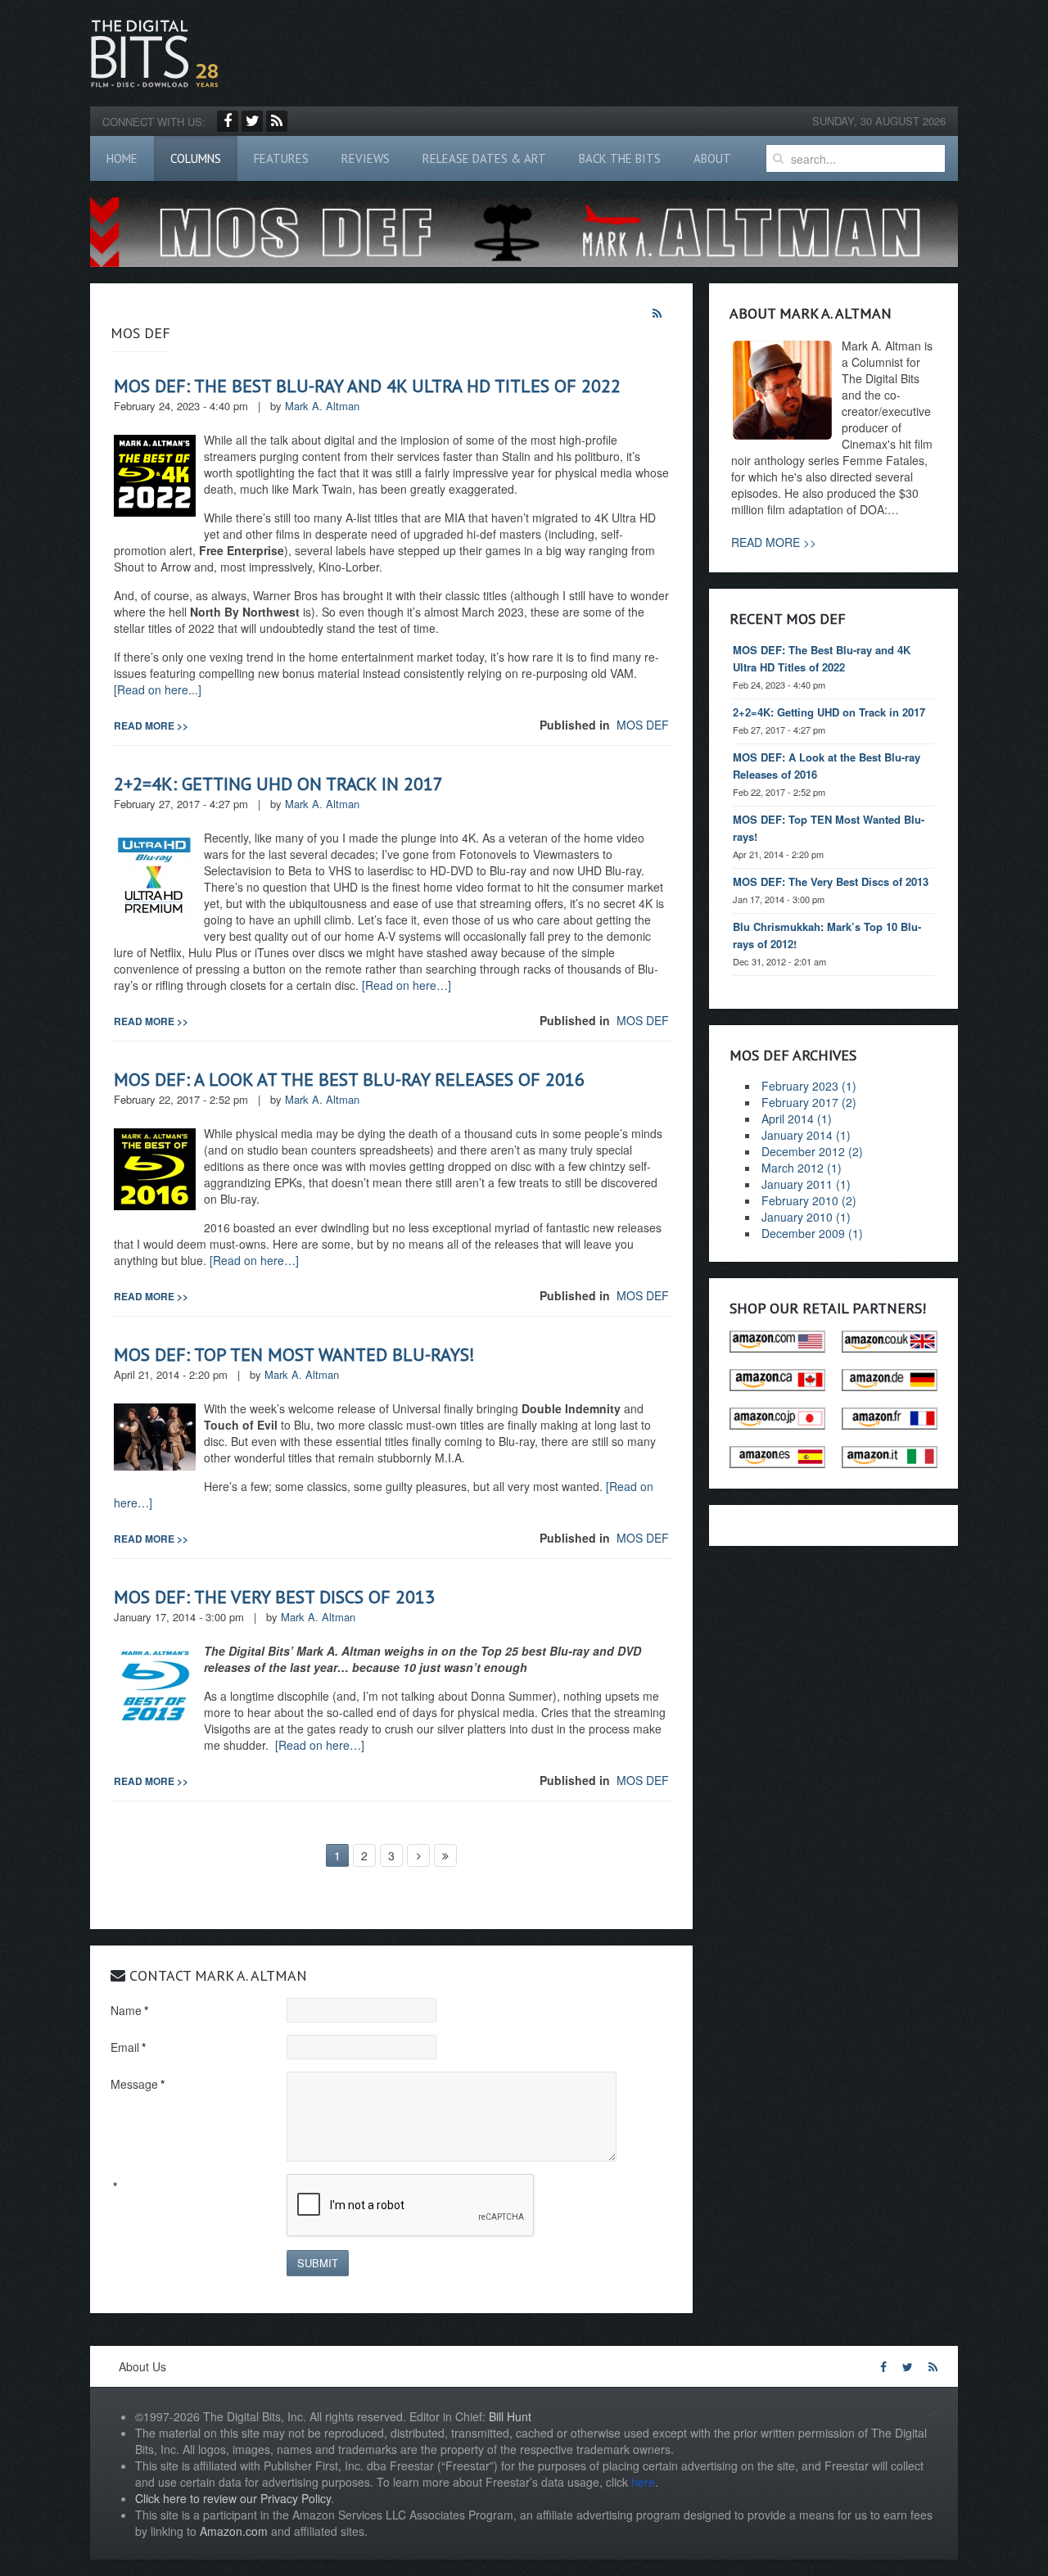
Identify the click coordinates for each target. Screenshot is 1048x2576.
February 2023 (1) (809, 1086)
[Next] (418, 1855)
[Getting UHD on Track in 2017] (155, 874)
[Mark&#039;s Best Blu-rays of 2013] (155, 1684)
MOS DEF (643, 725)
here (643, 2482)
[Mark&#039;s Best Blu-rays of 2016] (155, 1167)
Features (281, 158)
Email (128, 2047)
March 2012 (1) (802, 1168)
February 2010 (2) (809, 1200)
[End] (445, 1855)
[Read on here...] (158, 689)
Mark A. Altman (322, 406)
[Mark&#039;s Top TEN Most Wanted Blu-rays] (155, 1435)
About (712, 158)
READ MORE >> (774, 542)
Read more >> (151, 725)
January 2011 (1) (806, 1184)
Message (138, 2084)
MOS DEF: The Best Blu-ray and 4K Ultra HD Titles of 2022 (367, 386)
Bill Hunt (510, 2416)
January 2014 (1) (806, 1135)
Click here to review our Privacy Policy (233, 2498)
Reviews (366, 158)
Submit (318, 2263)
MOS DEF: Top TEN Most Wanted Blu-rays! (294, 1354)
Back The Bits (620, 158)
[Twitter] (252, 121)
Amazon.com (234, 2531)
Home (122, 158)
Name (129, 2010)
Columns (196, 158)
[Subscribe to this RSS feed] (659, 314)
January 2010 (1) (806, 1217)
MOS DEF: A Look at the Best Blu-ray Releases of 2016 (349, 1079)
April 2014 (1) (797, 1119)
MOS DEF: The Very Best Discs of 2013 (274, 1597)
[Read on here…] (407, 985)
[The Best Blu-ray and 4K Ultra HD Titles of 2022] (155, 473)
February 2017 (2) (809, 1102)
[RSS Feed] (277, 121)
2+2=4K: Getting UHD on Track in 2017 (278, 784)
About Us (142, 2366)
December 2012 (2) (812, 1151)
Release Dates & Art (484, 158)
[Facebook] (228, 121)
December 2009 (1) (812, 1233)
